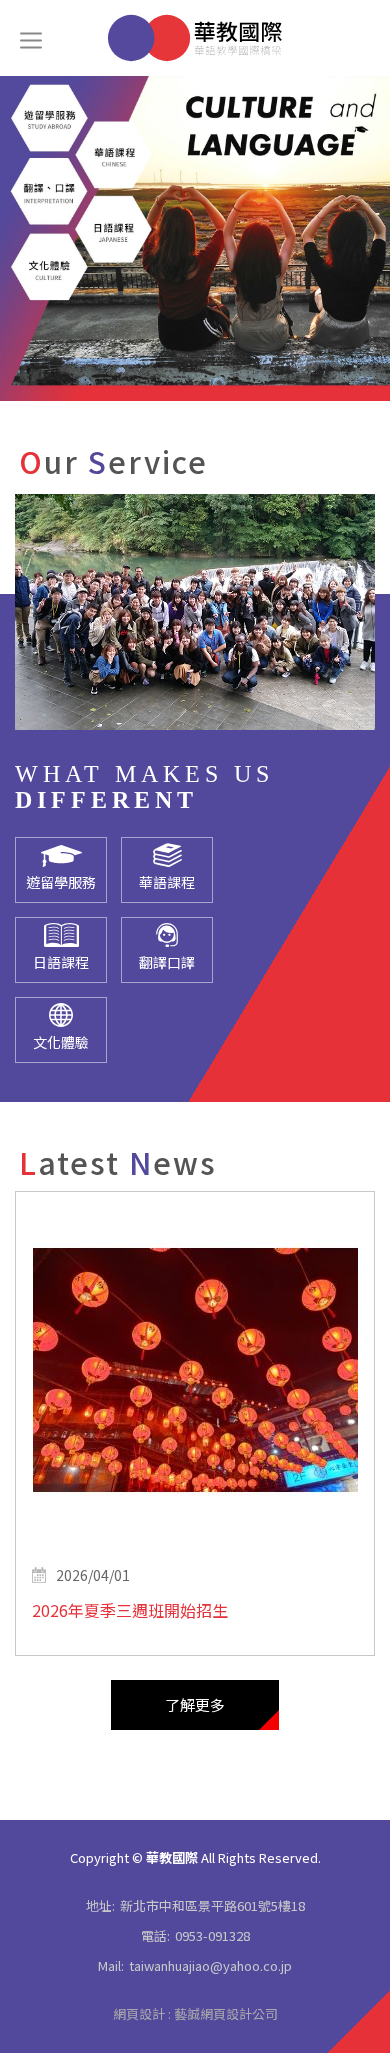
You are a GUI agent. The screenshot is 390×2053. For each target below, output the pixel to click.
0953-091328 (212, 1935)
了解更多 (195, 1704)
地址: (100, 1905)
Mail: (111, 1965)
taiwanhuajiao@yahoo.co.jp (210, 1965)
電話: (155, 1935)
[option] (195, 238)
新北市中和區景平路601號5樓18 (212, 1905)
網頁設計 (139, 2014)
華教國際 (195, 38)
